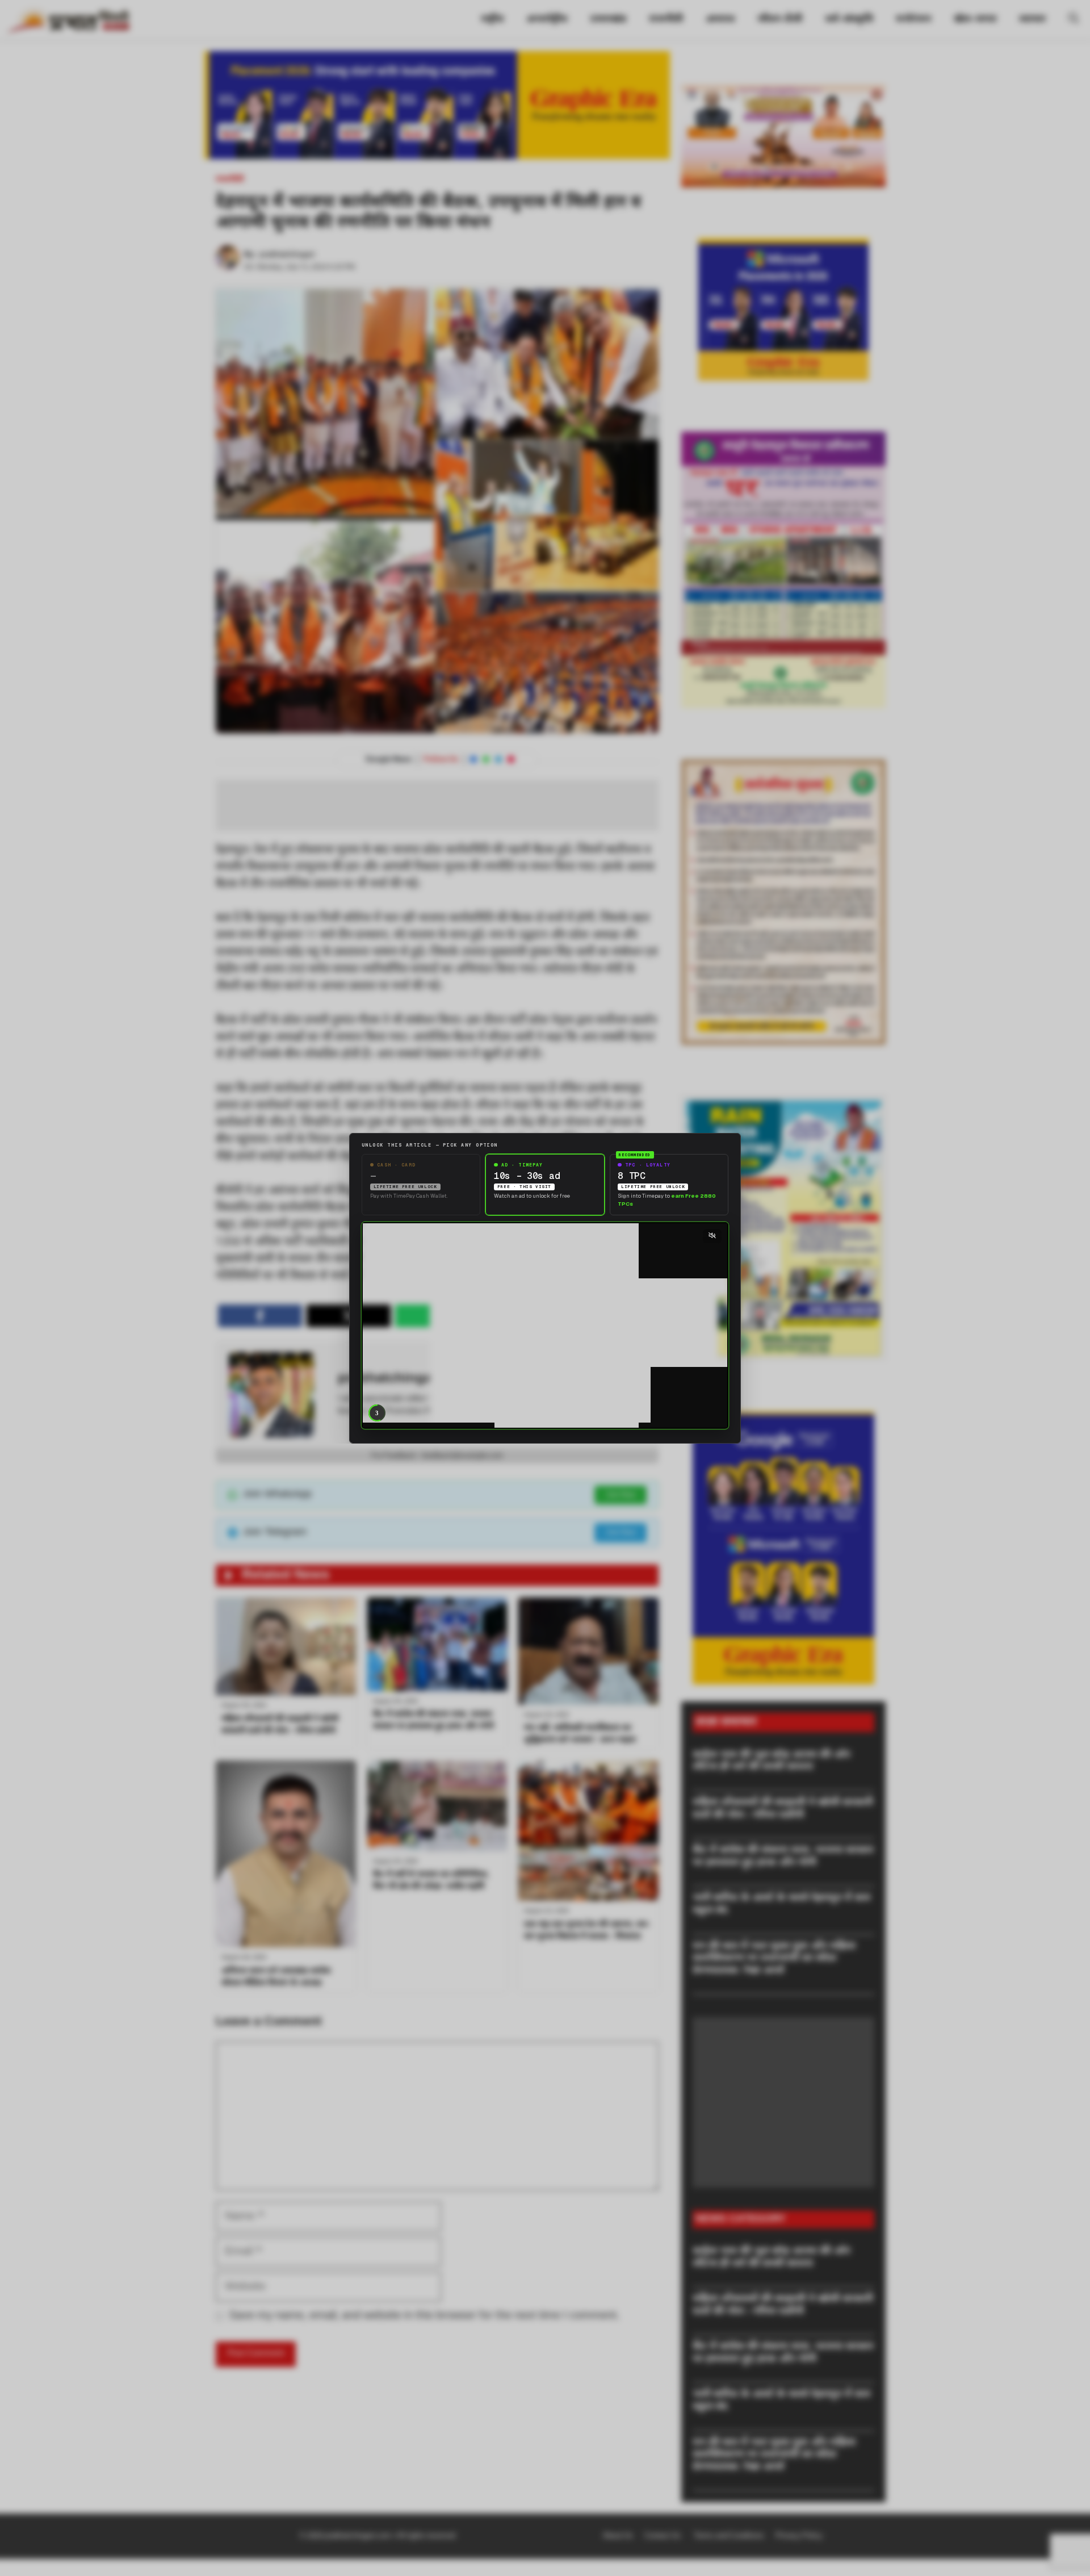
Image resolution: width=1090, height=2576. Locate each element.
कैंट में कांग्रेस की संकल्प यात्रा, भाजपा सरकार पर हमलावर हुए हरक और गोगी (783, 1857)
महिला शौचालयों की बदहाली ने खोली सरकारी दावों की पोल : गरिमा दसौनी (783, 1809)
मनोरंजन (913, 20)
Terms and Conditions (729, 2536)
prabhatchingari (287, 255)
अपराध (720, 20)
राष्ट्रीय (492, 20)
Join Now (621, 1495)
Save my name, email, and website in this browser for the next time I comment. (424, 2316)
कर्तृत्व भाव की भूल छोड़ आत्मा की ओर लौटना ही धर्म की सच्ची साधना (772, 1761)
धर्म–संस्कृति (849, 20)
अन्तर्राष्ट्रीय (547, 20)
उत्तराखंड (608, 20)
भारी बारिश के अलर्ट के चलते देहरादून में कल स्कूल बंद (781, 1904)
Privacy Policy (799, 2536)
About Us (618, 2536)
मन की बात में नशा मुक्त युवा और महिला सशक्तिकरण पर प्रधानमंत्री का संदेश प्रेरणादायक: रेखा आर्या (774, 1959)
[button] (1074, 20)
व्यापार (1032, 20)
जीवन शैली (780, 20)
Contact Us (663, 2536)
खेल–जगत (975, 20)
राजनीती (666, 20)
